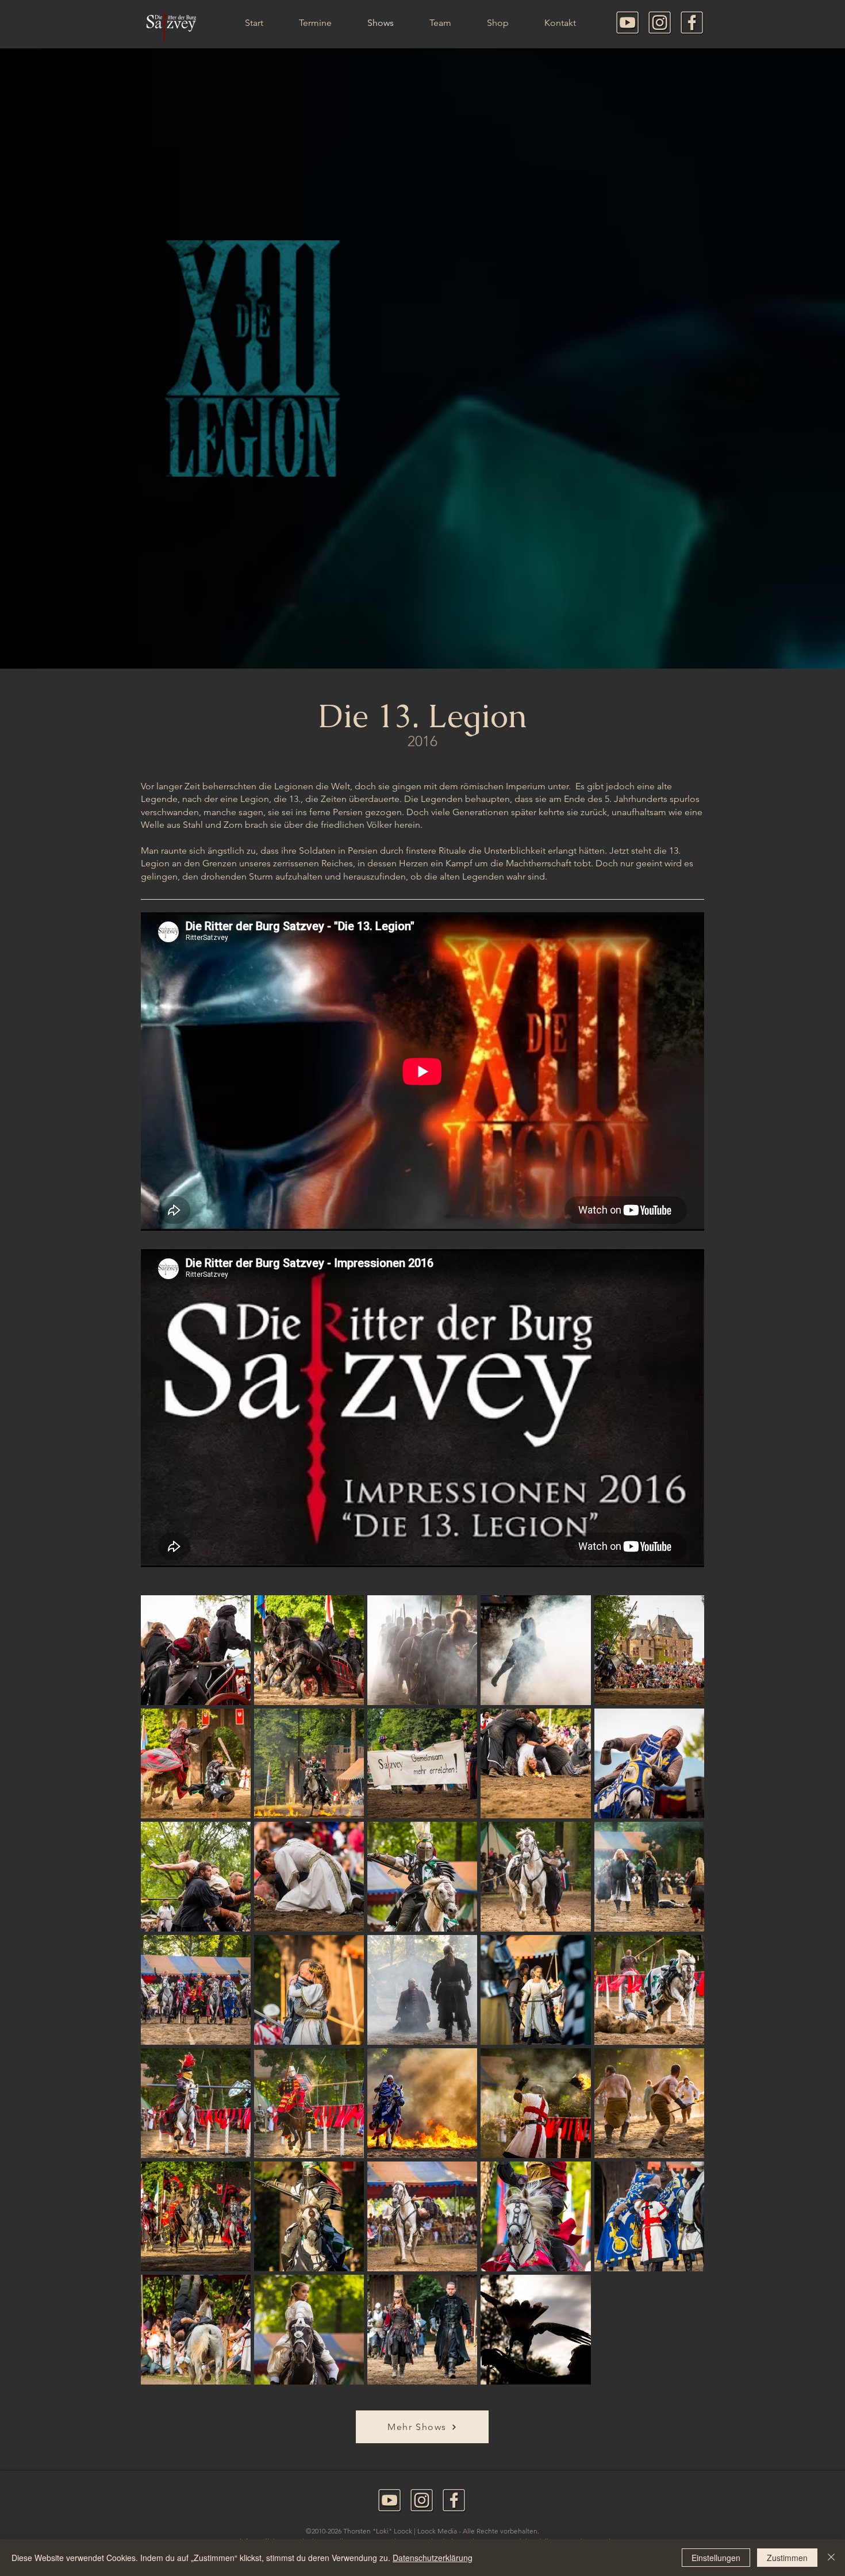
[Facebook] (692, 23)
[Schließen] (831, 2558)
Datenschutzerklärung (433, 2558)
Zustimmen (787, 2558)
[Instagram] (660, 23)
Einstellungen (716, 2558)
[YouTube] (628, 23)
